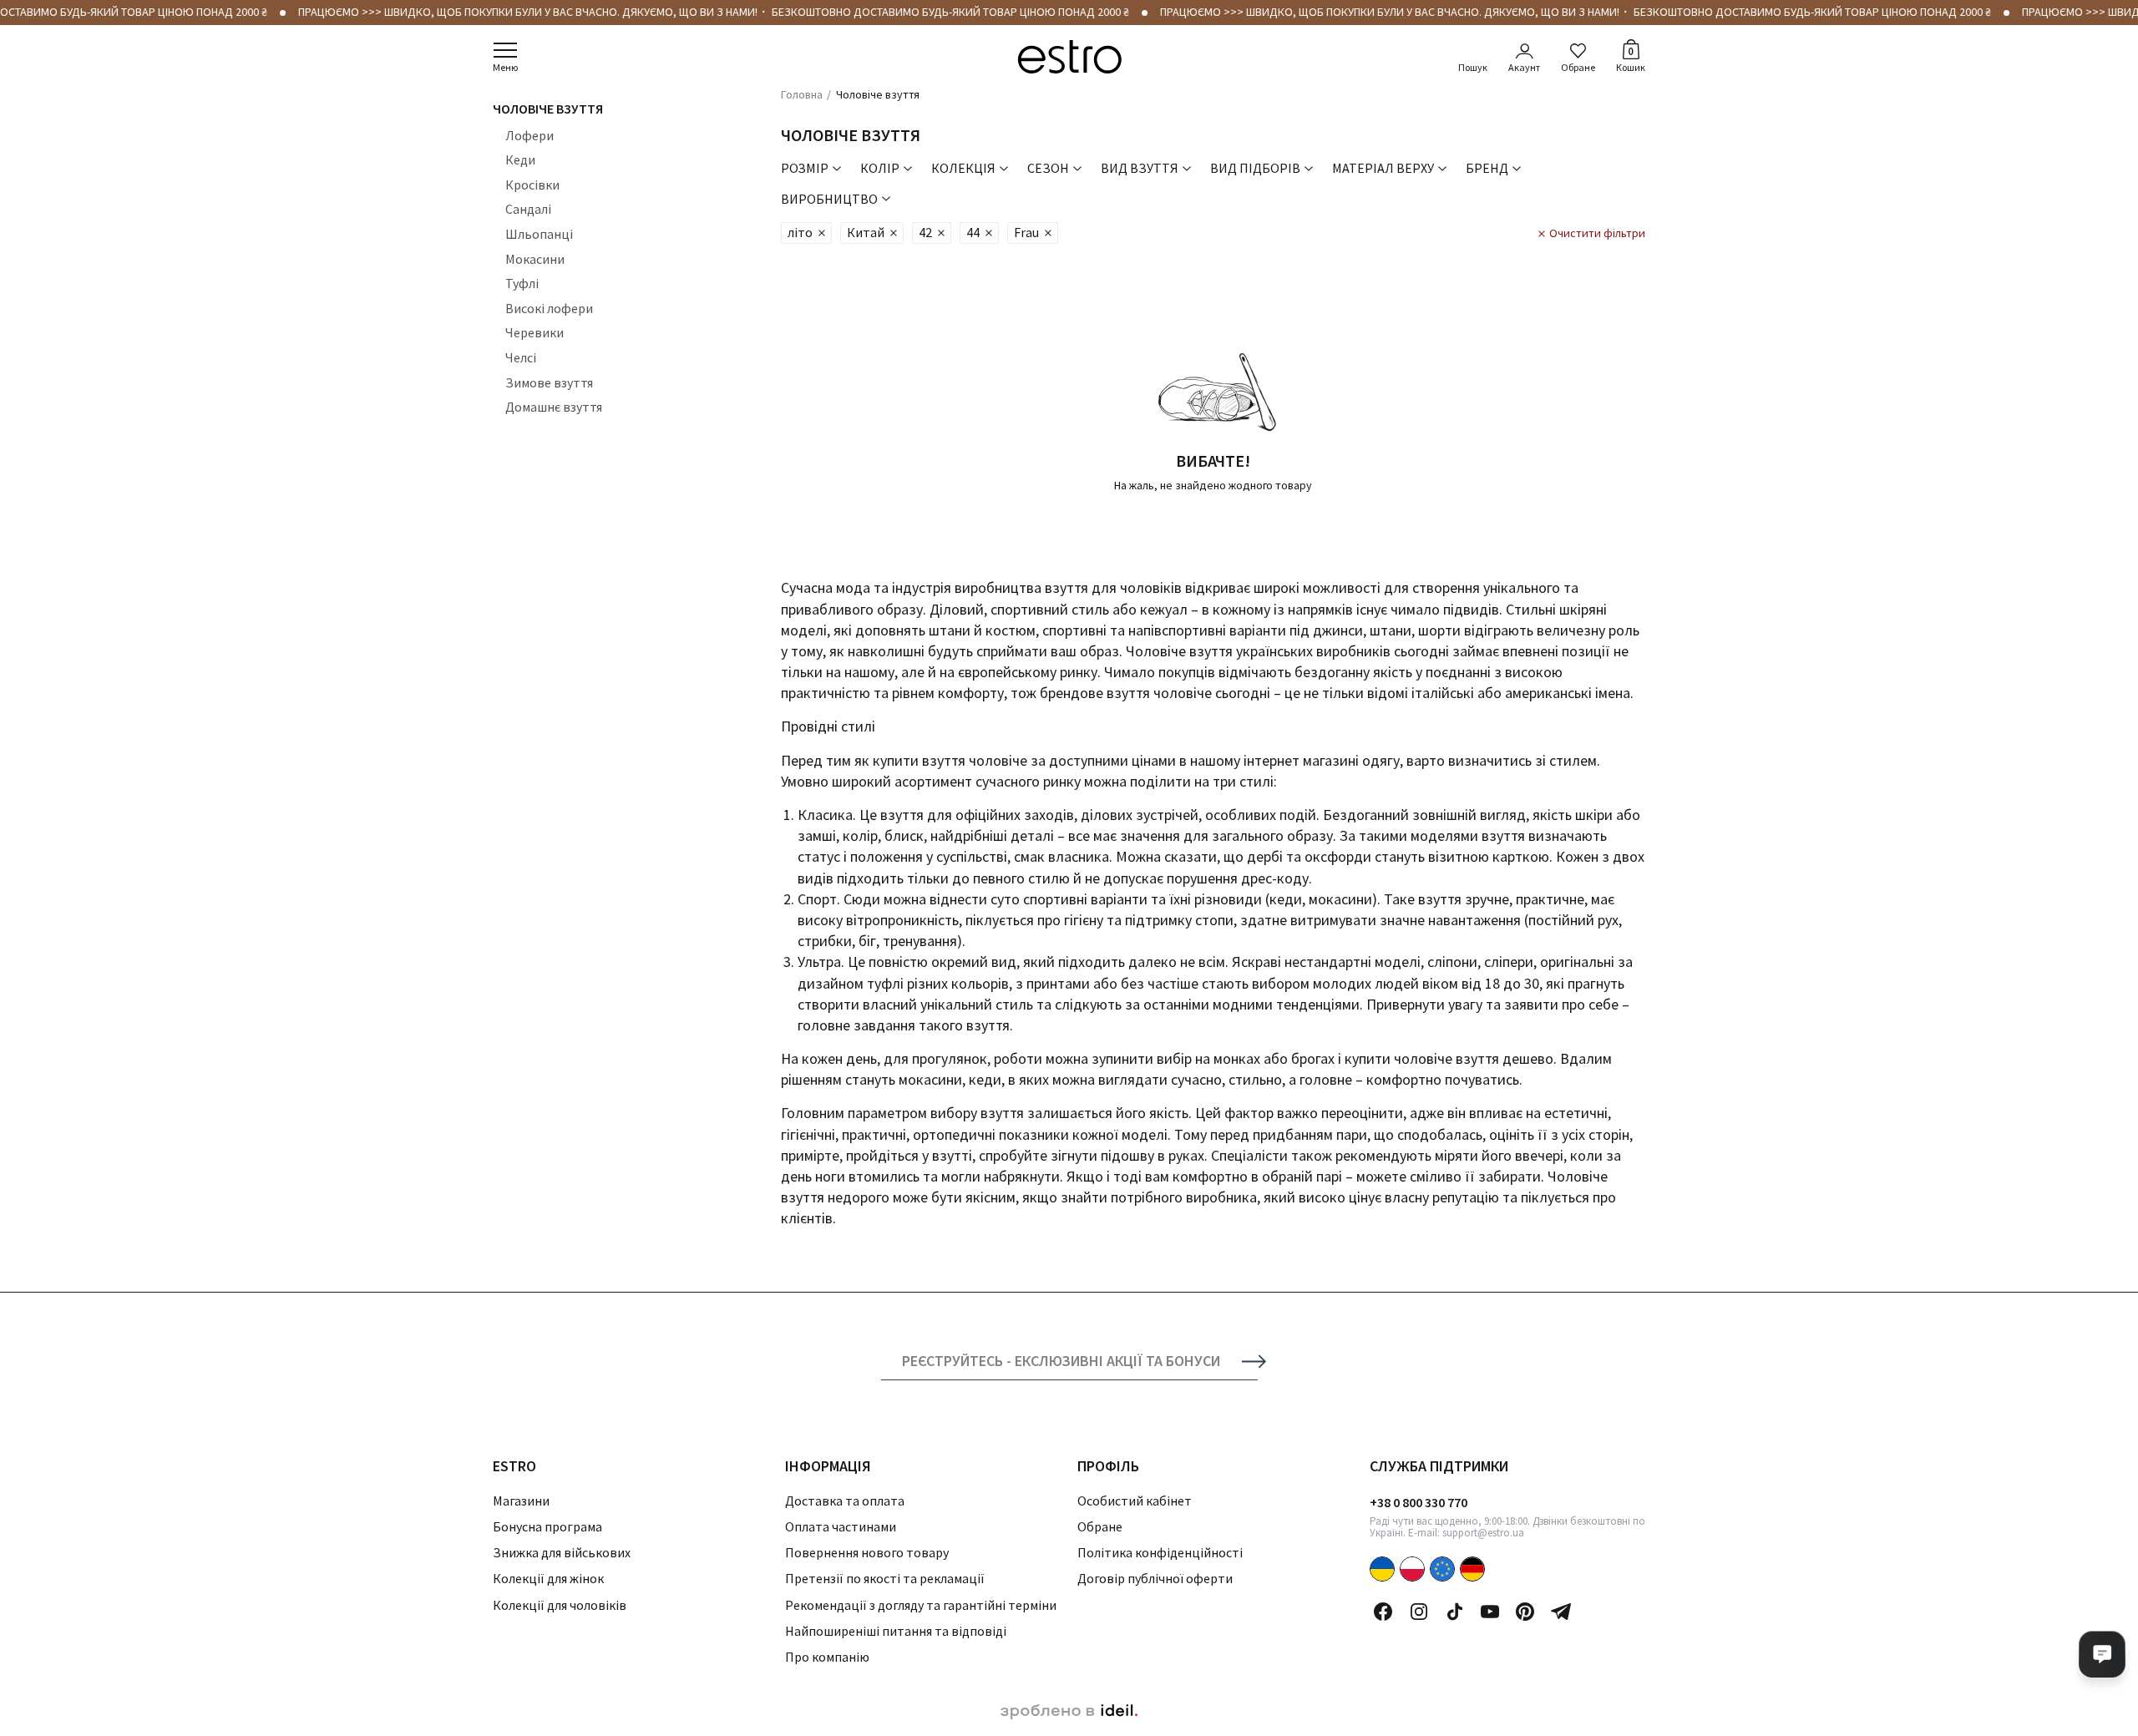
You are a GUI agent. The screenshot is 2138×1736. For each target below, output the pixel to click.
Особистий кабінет (1135, 1501)
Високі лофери (549, 308)
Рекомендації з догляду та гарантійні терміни (921, 1605)
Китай (866, 232)
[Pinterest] (1525, 1612)
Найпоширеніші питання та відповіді (896, 1631)
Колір (880, 168)
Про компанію (827, 1657)
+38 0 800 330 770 (1419, 1502)
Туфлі (522, 283)
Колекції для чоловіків (560, 1605)
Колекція (963, 168)
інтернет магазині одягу (1320, 760)
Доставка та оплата (845, 1501)
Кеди (520, 159)
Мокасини (535, 259)
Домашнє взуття (554, 407)
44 (973, 232)
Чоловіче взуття (548, 109)
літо (800, 232)
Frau (1026, 232)
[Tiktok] (1455, 1612)
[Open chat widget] (2102, 1654)
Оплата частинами (841, 1526)
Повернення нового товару (867, 1552)
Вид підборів (1255, 168)
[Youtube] (1490, 1612)
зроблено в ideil (1069, 1712)
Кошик (1631, 58)
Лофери (529, 135)
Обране (1578, 67)
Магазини (521, 1501)
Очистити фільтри (1597, 233)
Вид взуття (1140, 168)
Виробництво (829, 199)
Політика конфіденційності (1160, 1552)
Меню (505, 67)
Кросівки (532, 185)
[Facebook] (1383, 1612)
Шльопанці (539, 234)
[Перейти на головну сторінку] (1069, 57)
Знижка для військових (562, 1552)
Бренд (1487, 168)
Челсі (521, 357)
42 (925, 232)
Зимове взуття (549, 382)
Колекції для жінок (548, 1578)
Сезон (1048, 168)
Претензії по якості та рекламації (885, 1578)
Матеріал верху (1383, 168)
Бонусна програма (547, 1526)
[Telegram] (1561, 1612)
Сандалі (528, 209)
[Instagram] (1419, 1612)
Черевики (534, 332)
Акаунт (1524, 67)
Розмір (805, 168)
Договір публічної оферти (1155, 1578)
